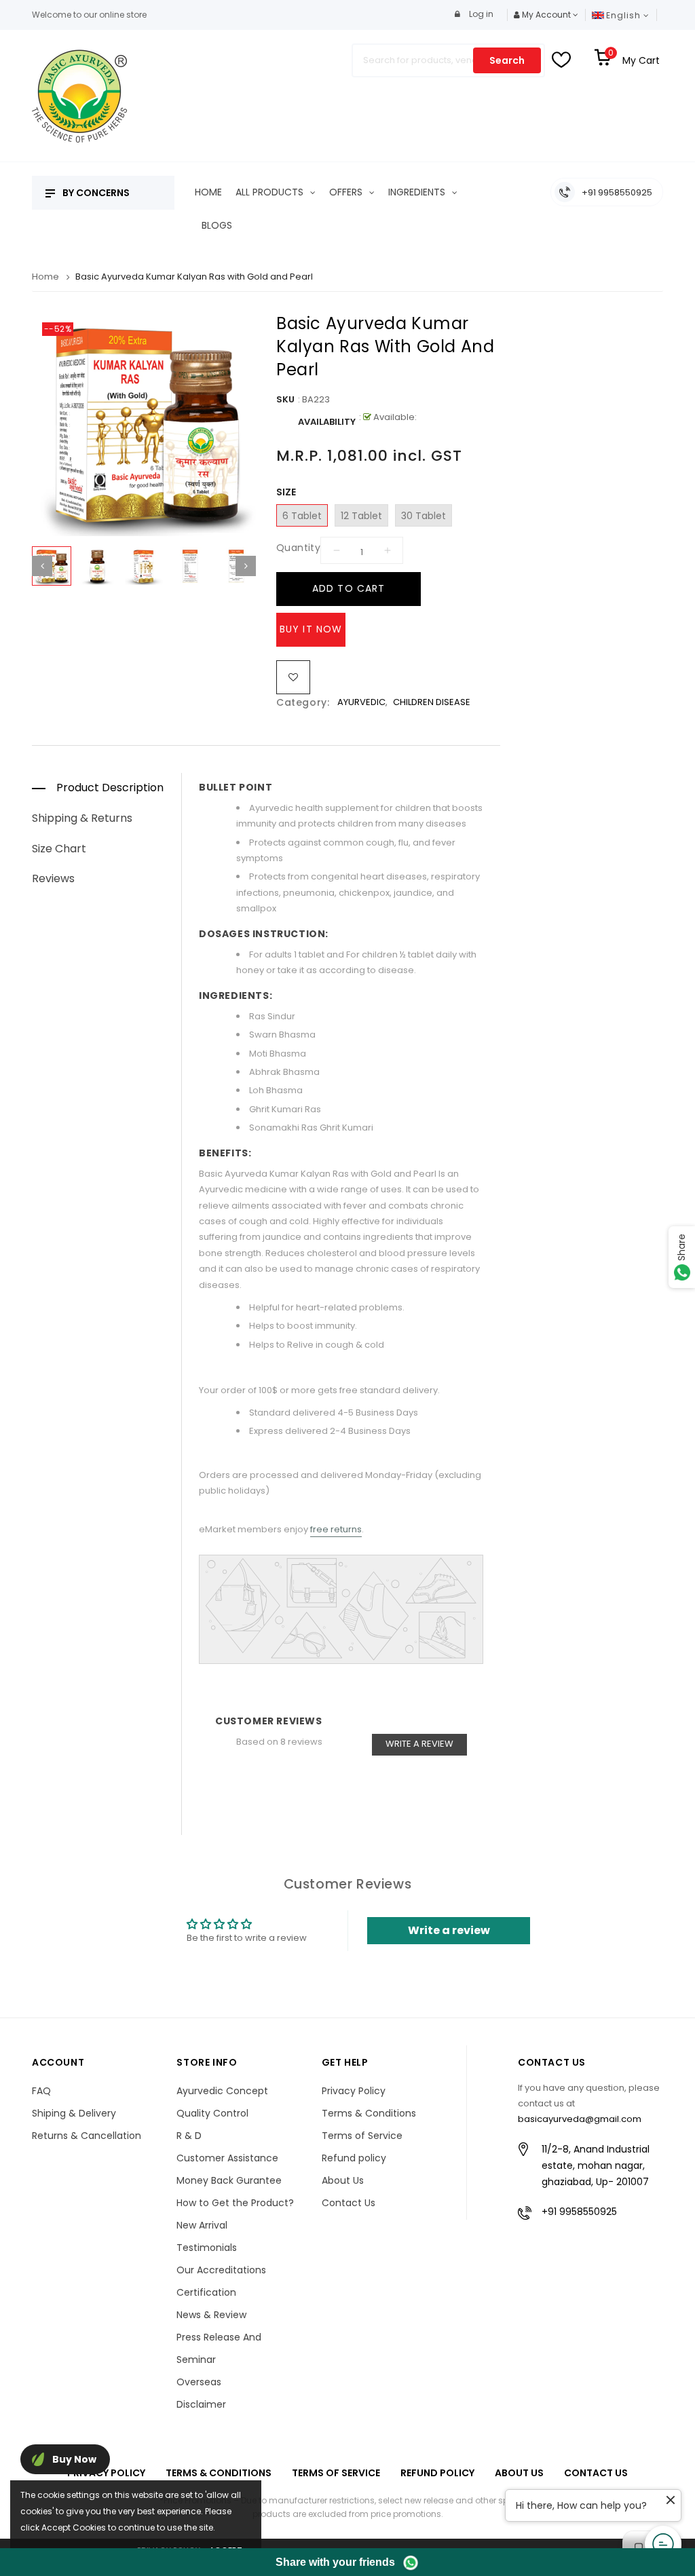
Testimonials (207, 2248)
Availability (327, 422)
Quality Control (212, 2113)
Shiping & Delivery (74, 2113)
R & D (189, 2136)
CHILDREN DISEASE (432, 702)
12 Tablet (361, 516)
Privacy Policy (354, 2091)
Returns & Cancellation (87, 2136)
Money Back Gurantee (229, 2180)
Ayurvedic (361, 702)
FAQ (41, 2091)
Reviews (53, 878)
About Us (343, 2180)
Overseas (199, 2382)
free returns (336, 1529)
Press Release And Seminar (219, 2348)
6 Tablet (302, 516)
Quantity (298, 548)
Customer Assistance (227, 2158)
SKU (285, 399)
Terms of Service (362, 2136)
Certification (206, 2292)
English (625, 15)
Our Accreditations (221, 2270)
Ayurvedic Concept (222, 2091)
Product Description (110, 788)
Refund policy (354, 2158)
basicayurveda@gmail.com (580, 2119)
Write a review (419, 1744)
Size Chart (59, 849)
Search (507, 60)
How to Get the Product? (235, 2203)
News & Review (211, 2315)
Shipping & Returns (82, 818)
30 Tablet (424, 516)
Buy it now (311, 629)
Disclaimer (201, 2404)
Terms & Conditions (369, 2113)
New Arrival (202, 2225)
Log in (480, 14)
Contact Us (349, 2203)
